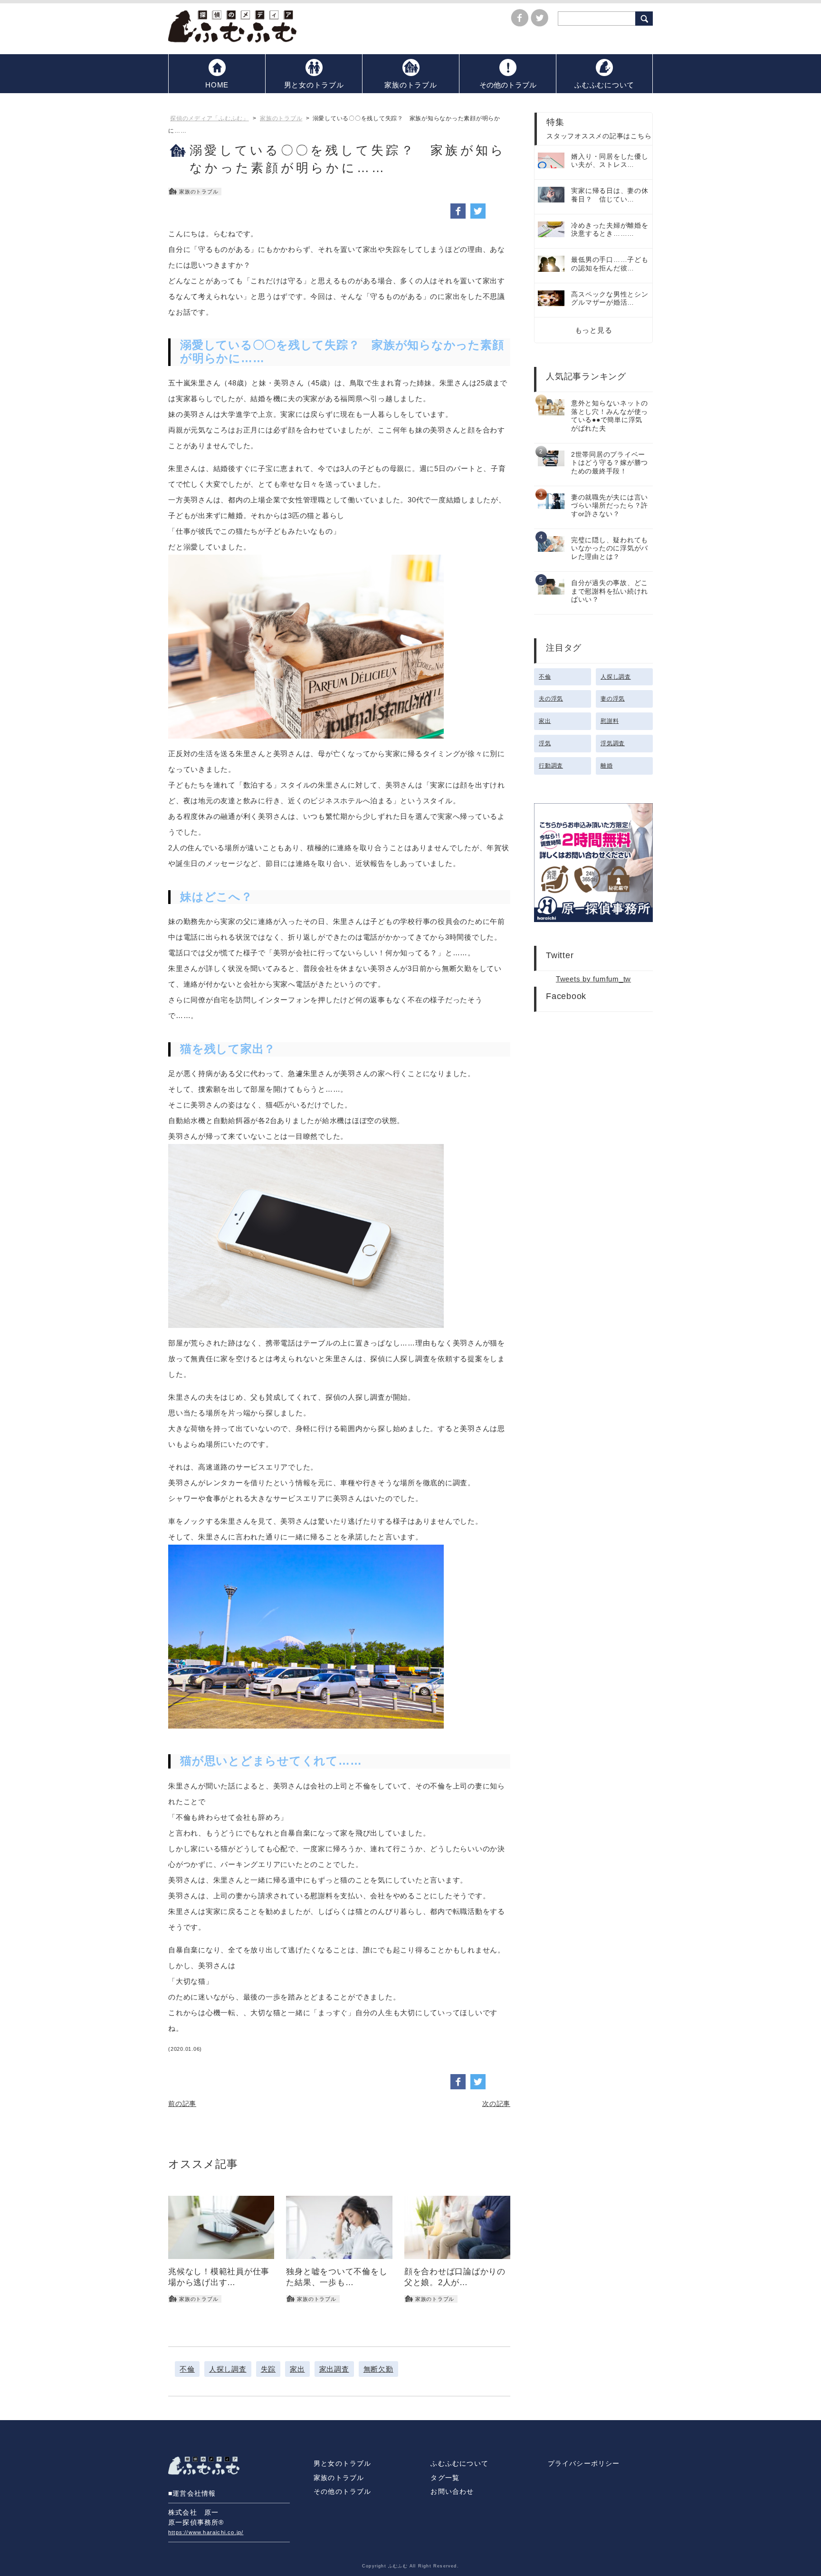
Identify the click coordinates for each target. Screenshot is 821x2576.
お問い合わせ (452, 2492)
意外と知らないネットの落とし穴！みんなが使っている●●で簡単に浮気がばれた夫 (610, 416)
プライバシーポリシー (584, 2464)
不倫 (187, 2369)
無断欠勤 (378, 2369)
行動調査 (551, 766)
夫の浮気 (551, 699)
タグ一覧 (445, 2478)
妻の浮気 (613, 699)
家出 (297, 2369)
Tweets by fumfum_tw (593, 979)
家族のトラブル (339, 2478)
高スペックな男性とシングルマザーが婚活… (610, 299)
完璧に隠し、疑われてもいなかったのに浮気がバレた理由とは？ (610, 548)
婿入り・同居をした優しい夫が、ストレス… (610, 161)
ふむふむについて (459, 2464)
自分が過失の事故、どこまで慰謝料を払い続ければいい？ (610, 591)
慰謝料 (610, 721)
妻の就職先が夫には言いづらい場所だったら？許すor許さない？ (610, 506)
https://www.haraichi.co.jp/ (206, 2532)
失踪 (268, 2369)
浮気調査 (613, 743)
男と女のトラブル (343, 2464)
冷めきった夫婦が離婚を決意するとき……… (610, 230)
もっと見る (594, 330)
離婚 (607, 766)
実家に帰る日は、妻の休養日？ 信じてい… (610, 195)
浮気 (545, 743)
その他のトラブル (343, 2492)
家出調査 (334, 2369)
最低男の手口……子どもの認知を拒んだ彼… (610, 264)
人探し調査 (228, 2369)
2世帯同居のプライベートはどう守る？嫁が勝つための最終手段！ (610, 463)
